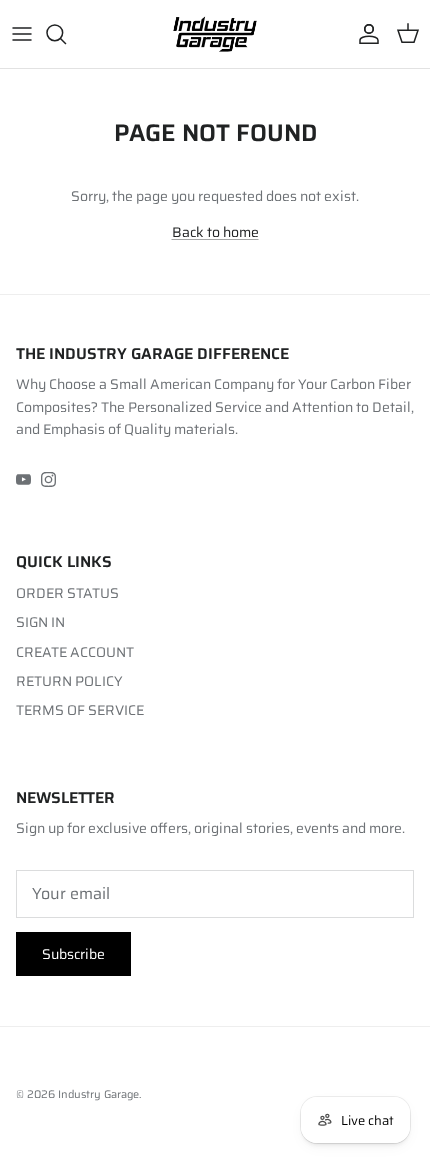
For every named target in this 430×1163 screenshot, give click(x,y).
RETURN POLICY (69, 681)
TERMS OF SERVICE (80, 710)
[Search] (66, 34)
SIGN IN (40, 622)
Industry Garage (98, 1094)
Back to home (215, 232)
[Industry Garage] (215, 34)
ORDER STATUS (67, 593)
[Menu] (22, 34)
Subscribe (73, 954)
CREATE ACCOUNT (75, 652)
